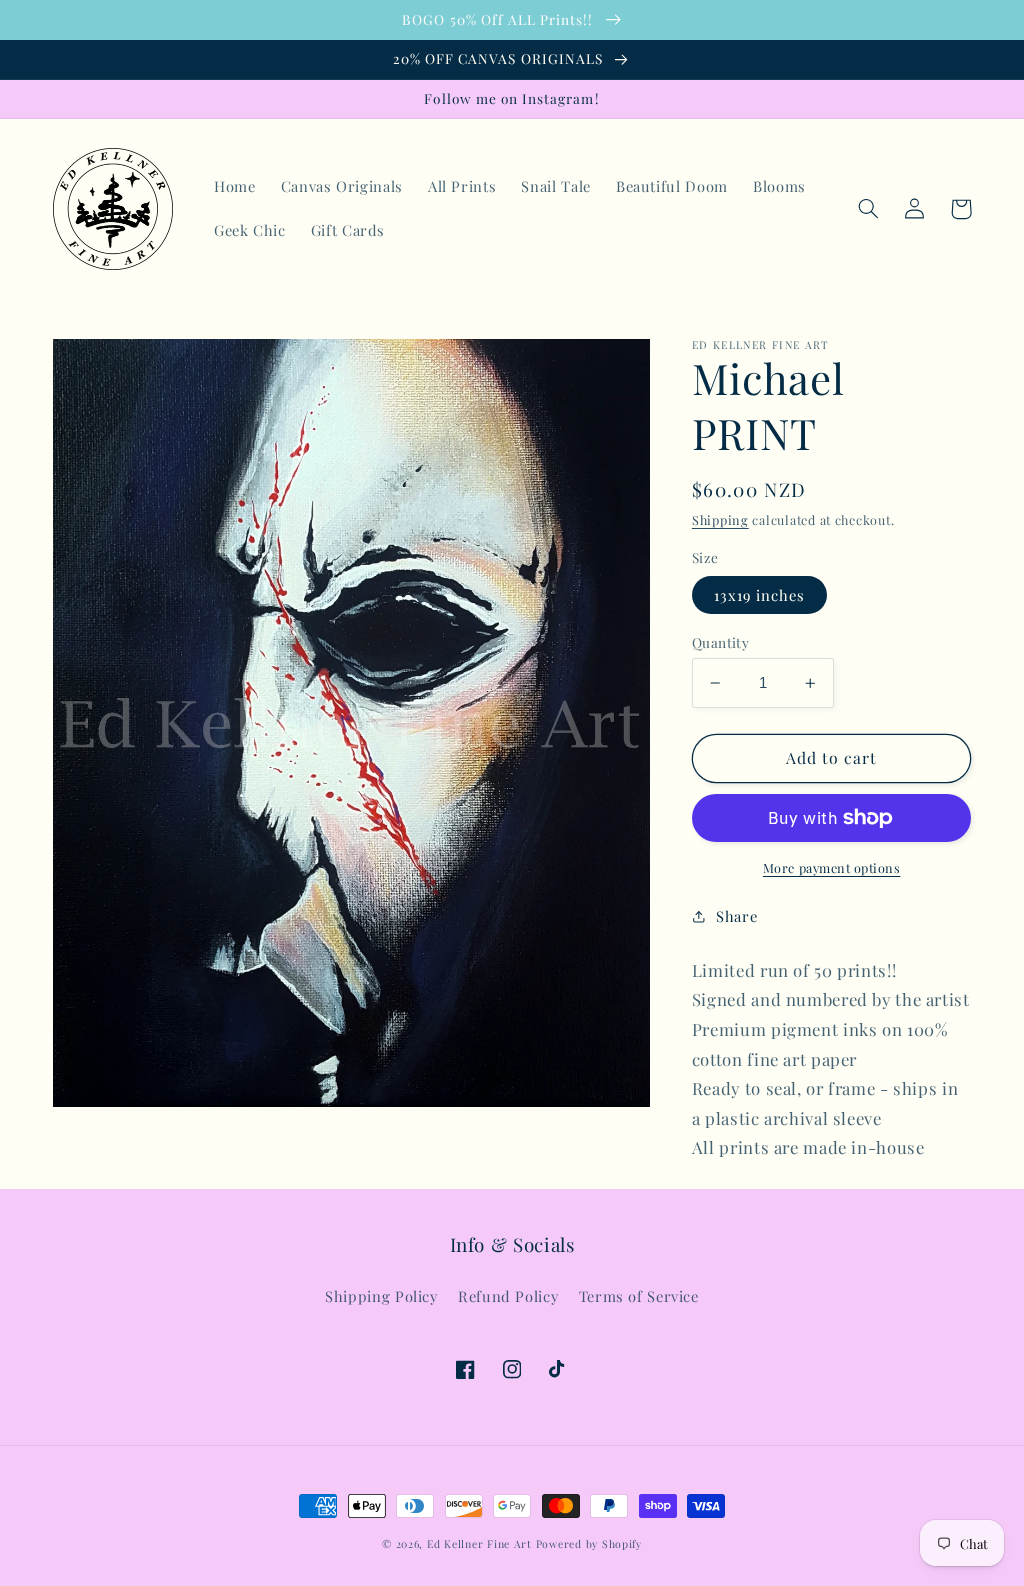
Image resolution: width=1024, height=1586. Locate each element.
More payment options (832, 867)
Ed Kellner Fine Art (479, 1544)
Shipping (720, 519)
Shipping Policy (381, 1296)
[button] (869, 209)
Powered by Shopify (589, 1544)
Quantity (720, 642)
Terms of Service (639, 1296)
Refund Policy (508, 1296)
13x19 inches (760, 595)
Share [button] (736, 916)
